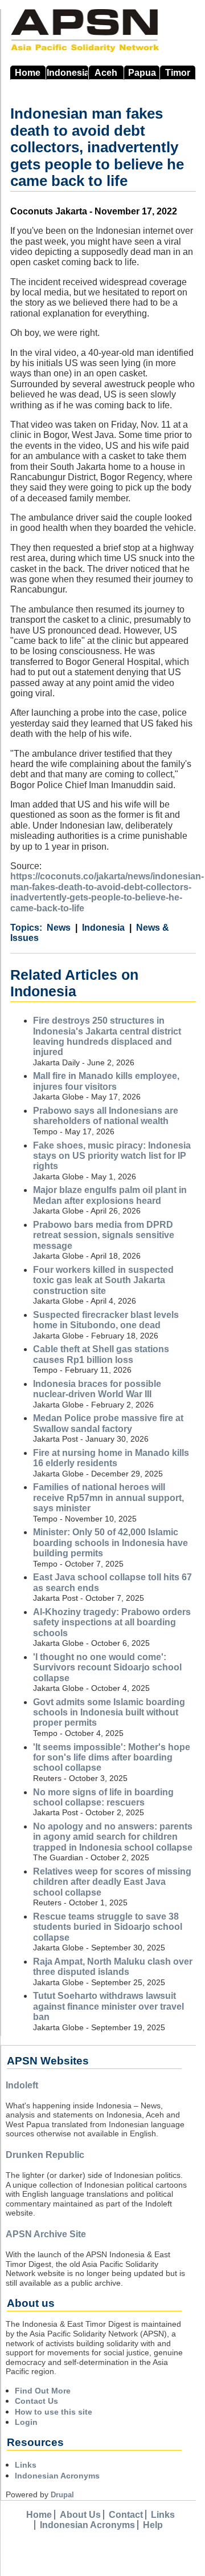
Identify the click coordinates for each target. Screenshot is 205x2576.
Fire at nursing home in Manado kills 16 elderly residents (111, 1458)
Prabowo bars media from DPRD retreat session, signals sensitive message (104, 1235)
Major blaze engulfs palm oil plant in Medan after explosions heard (110, 1195)
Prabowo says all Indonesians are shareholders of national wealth (106, 1116)
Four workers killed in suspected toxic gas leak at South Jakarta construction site (103, 1280)
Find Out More (43, 2391)
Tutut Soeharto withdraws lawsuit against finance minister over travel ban (108, 2006)
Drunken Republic (45, 2155)
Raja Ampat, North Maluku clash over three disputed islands (113, 1967)
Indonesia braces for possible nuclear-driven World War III (97, 1389)
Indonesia (67, 73)
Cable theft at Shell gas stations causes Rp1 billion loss (101, 1354)
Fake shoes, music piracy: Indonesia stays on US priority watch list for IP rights (112, 1156)
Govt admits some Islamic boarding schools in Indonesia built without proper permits (109, 1713)
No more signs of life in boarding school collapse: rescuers (103, 1797)
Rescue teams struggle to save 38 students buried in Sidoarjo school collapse (108, 1927)
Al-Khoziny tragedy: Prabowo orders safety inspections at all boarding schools (112, 1622)
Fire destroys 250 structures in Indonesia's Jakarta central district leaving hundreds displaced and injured (107, 1036)
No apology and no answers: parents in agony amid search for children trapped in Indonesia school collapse (113, 1837)
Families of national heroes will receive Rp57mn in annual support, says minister (108, 1498)
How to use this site (54, 2412)
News (59, 928)
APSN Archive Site (46, 2234)
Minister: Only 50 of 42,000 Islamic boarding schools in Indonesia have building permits (110, 1543)
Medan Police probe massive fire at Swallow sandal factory (108, 1423)
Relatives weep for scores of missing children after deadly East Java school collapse (112, 1882)
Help (153, 2525)
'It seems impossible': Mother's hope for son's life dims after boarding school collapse (112, 1758)
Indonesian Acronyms (57, 2476)
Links (26, 2465)
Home (28, 73)
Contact (126, 2515)
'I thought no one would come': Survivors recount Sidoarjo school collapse (107, 1668)
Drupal (62, 2495)
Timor (178, 73)
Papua (142, 73)
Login (26, 2422)
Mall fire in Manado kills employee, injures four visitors (106, 1081)
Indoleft (22, 2085)
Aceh (106, 73)
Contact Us (36, 2401)
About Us (80, 2515)
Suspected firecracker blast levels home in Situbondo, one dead (106, 1320)
